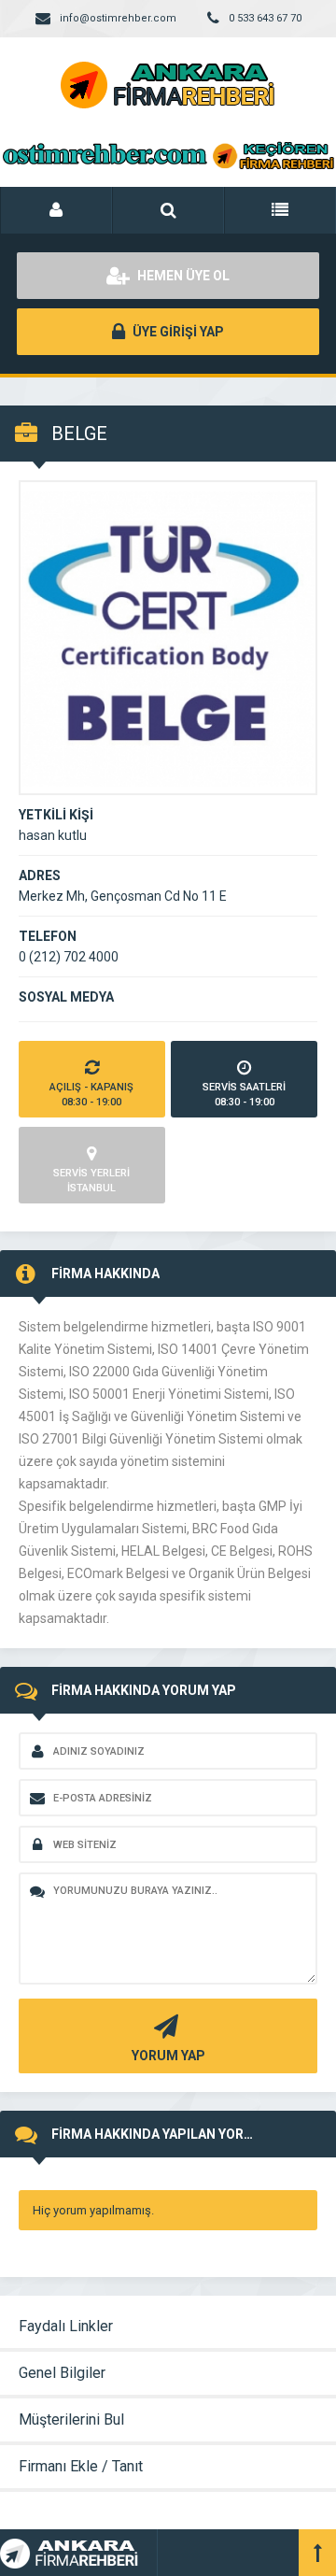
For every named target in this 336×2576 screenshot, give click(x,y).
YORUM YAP (168, 2056)
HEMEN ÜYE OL (182, 276)
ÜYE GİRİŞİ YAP (177, 332)
